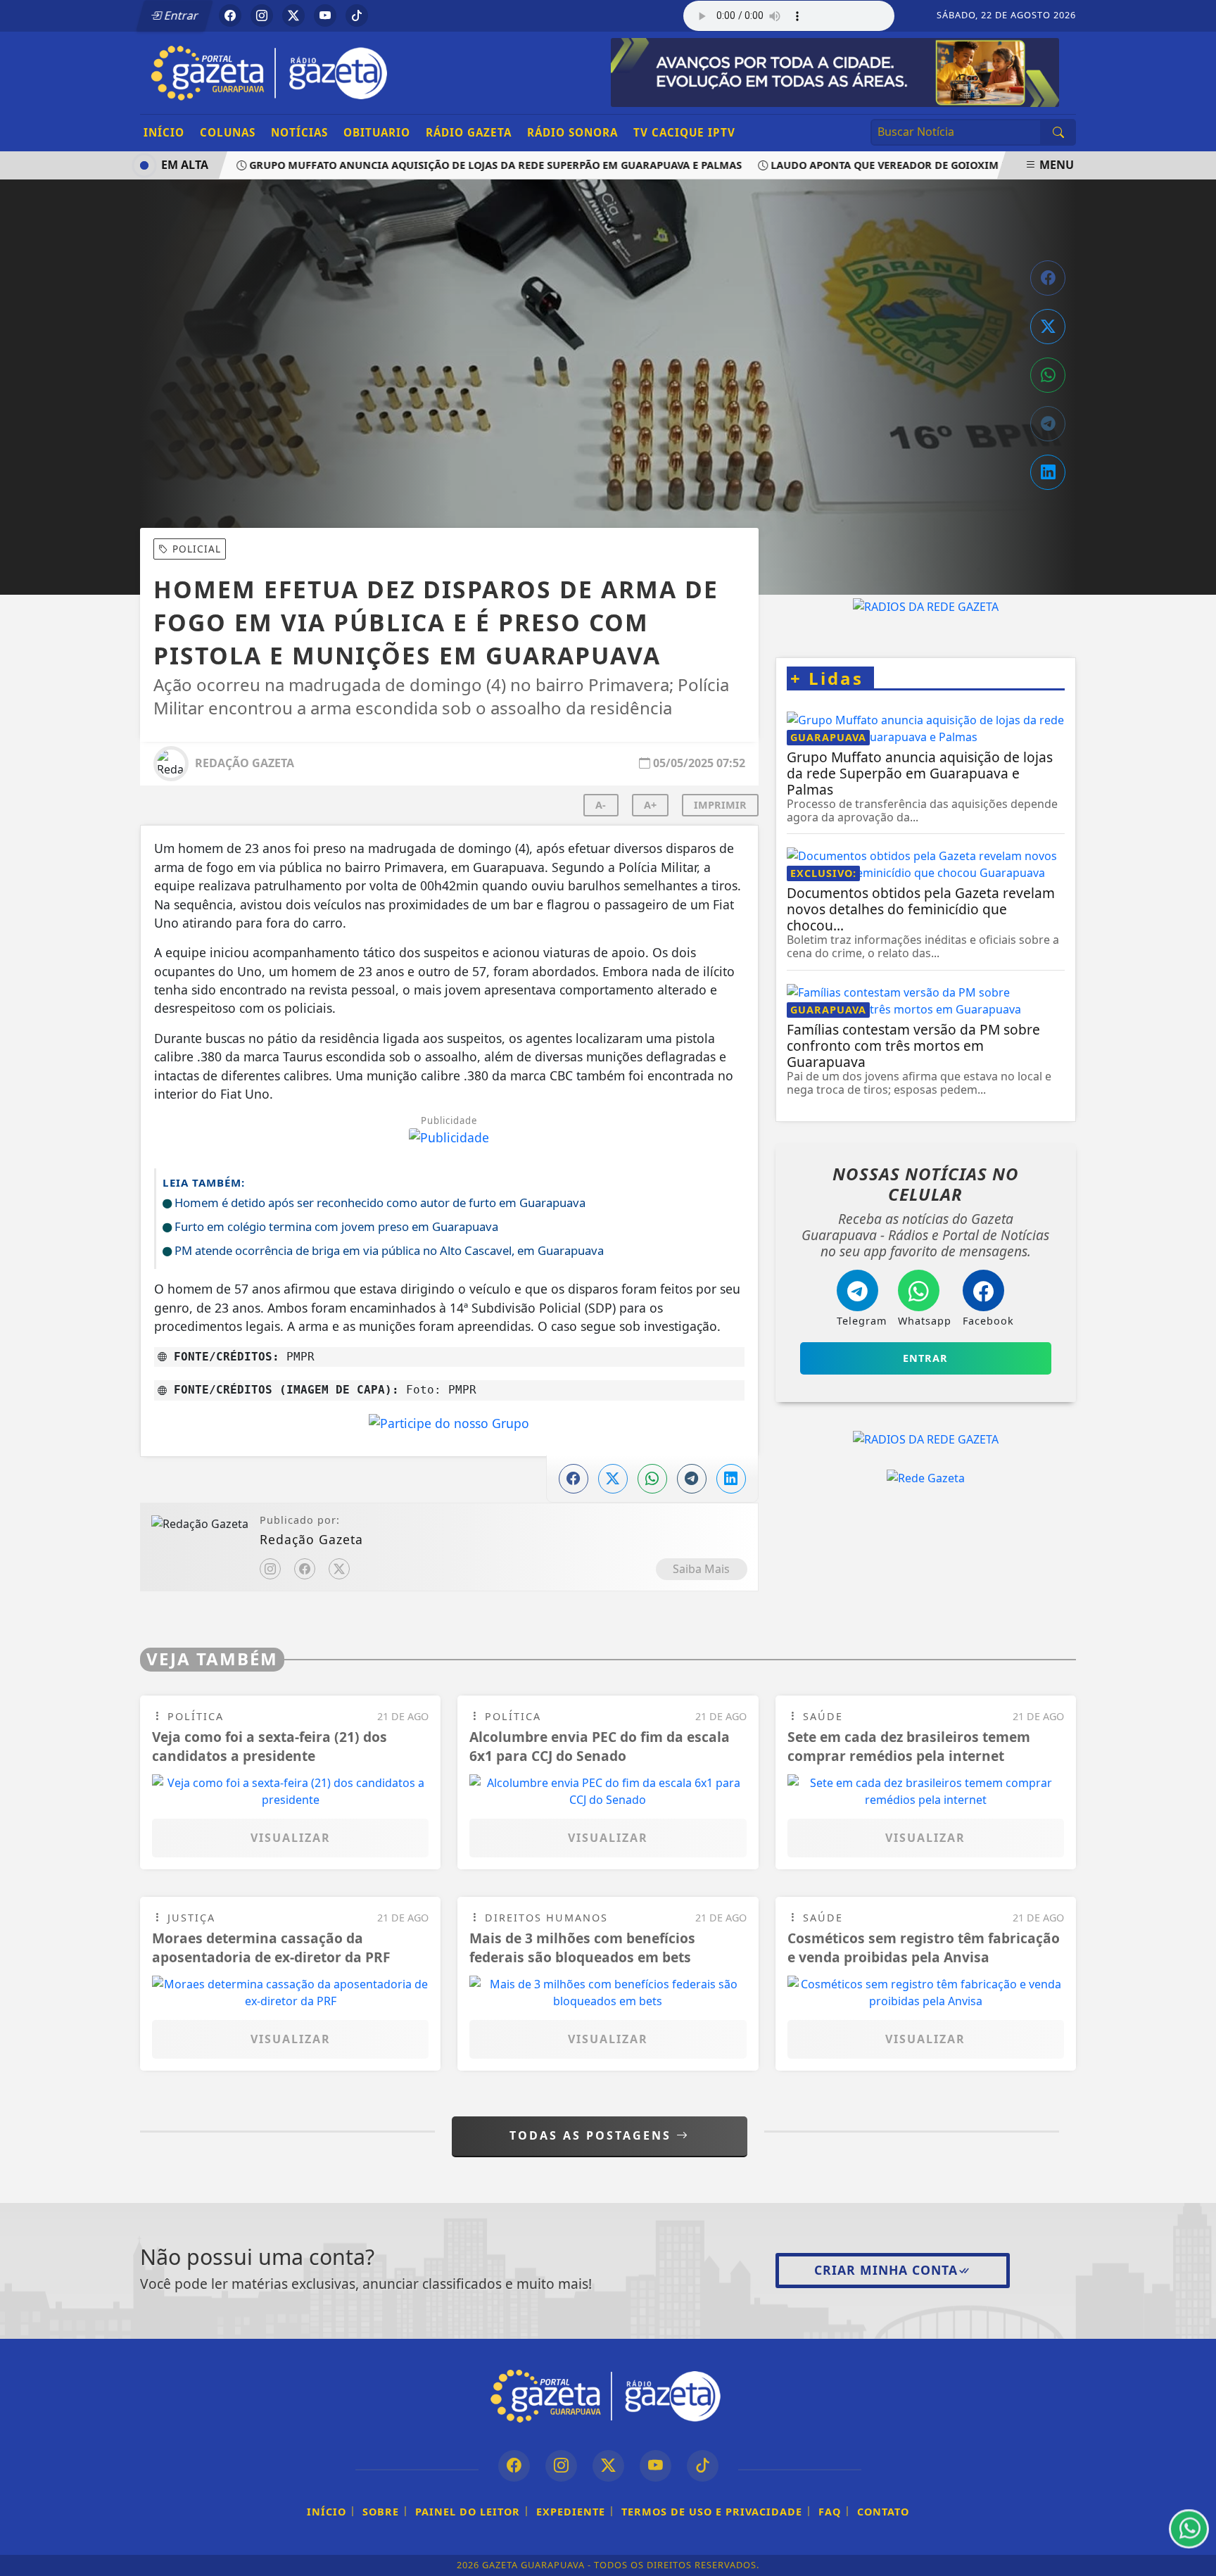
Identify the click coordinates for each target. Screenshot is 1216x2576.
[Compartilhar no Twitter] (1048, 327)
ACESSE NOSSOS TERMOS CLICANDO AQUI (294, 2558)
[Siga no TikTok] (357, 15)
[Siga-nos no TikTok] (703, 2466)
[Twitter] (339, 1569)
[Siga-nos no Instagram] (561, 2466)
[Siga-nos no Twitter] (608, 2466)
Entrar (180, 15)
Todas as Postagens (593, 2135)
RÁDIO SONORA (572, 132)
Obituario (377, 132)
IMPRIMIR (720, 805)
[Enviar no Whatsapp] (1048, 375)
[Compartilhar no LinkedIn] (1048, 472)
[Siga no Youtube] (325, 15)
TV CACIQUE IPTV (684, 132)
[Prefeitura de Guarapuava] (835, 71)
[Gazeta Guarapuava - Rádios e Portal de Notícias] (272, 72)
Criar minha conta (886, 2270)
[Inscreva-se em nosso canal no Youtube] (655, 2466)
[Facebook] (305, 1569)
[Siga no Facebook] (230, 15)
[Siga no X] (293, 15)
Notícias (299, 132)
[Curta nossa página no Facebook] (514, 2466)
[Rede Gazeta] (926, 1478)
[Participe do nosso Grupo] (449, 1427)
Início (164, 132)
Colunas (228, 132)
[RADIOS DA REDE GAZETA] (926, 606)
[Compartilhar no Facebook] (1048, 278)
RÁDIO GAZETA (469, 132)
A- (601, 805)
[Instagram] (270, 1569)
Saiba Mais (701, 1569)
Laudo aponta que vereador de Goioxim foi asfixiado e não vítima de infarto (958, 165)
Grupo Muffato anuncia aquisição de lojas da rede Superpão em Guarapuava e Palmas (460, 165)
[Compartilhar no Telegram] (1048, 424)
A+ (650, 805)
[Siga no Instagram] (262, 15)
